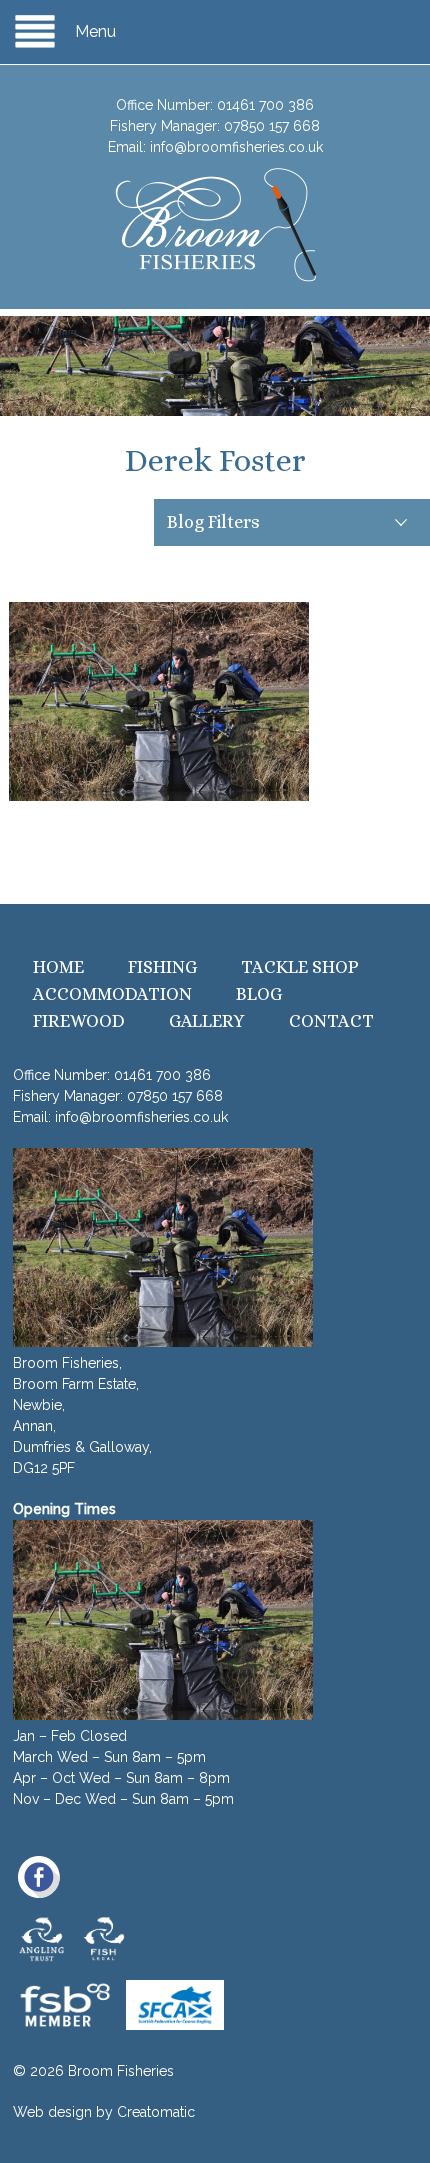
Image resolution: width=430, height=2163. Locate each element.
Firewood (79, 1021)
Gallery (207, 1021)
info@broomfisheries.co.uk (236, 147)
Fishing (162, 967)
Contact (331, 1021)
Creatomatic (156, 2112)
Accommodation (112, 994)
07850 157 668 (272, 126)
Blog (259, 994)
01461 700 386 (265, 105)
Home (58, 967)
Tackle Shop (300, 967)
